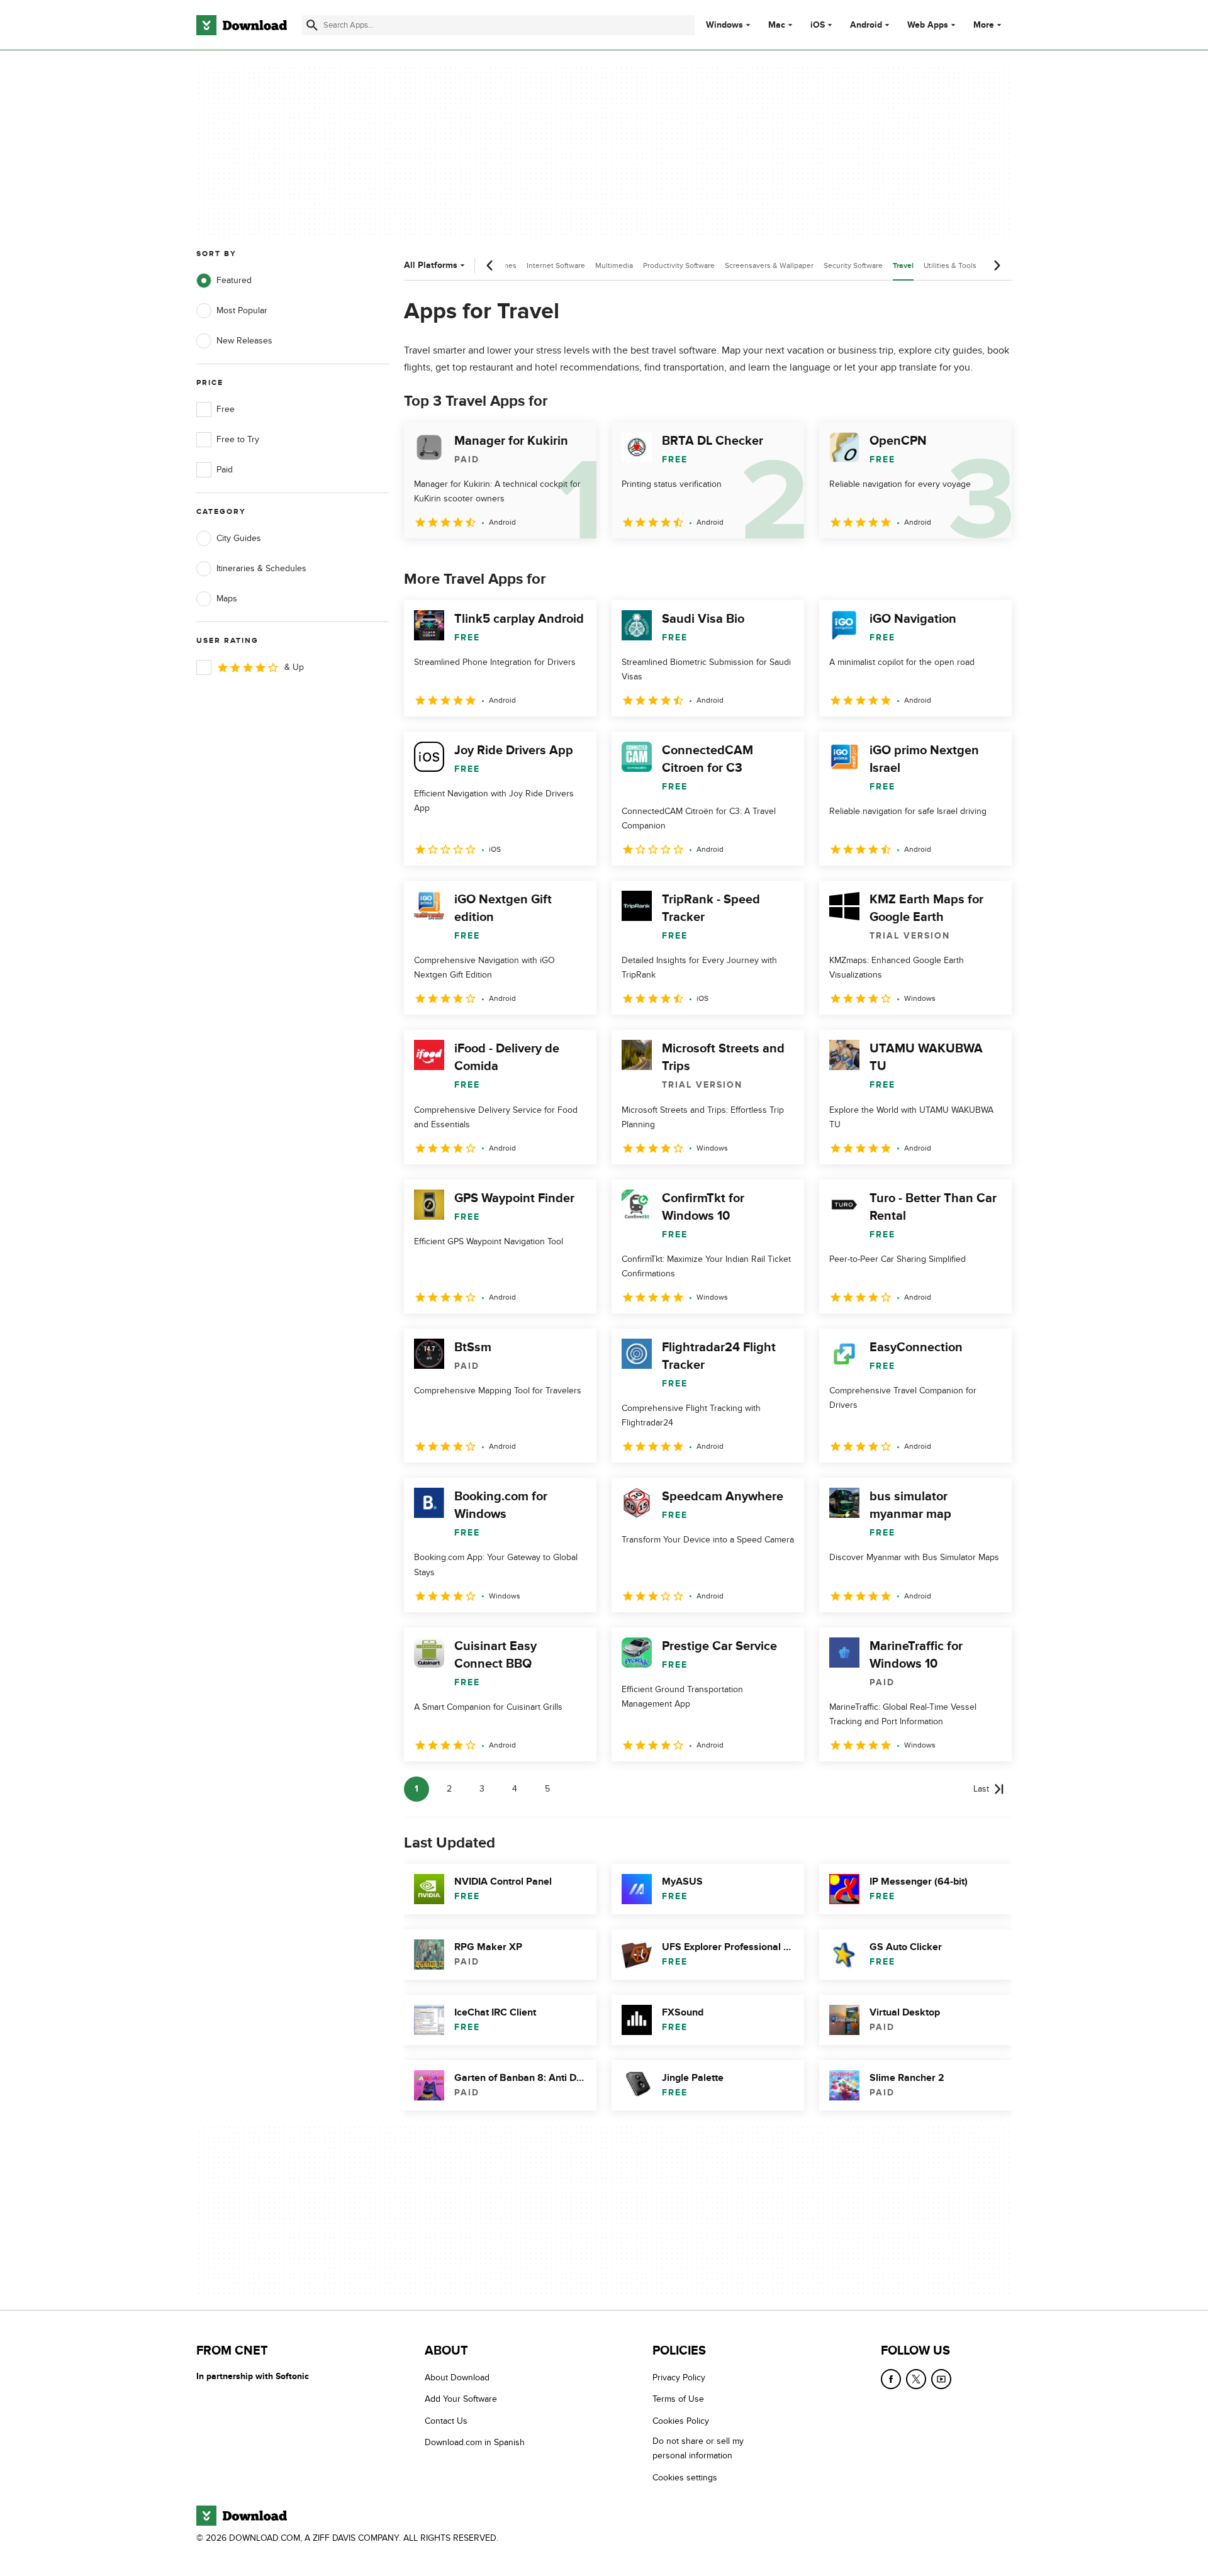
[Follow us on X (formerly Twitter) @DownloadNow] (916, 2379)
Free (226, 409)
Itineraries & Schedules (261, 568)
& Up (294, 667)
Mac (777, 25)
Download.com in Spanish (475, 2443)
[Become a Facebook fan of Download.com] (891, 2379)
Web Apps (928, 25)
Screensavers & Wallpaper (769, 265)
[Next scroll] (997, 265)
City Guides (239, 538)
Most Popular (242, 310)
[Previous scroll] (490, 265)
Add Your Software (461, 2400)
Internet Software (556, 265)
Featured (234, 280)
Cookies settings (685, 2478)
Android (866, 25)
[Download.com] (242, 25)
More (984, 25)
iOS (818, 25)
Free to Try (238, 439)
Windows (724, 25)
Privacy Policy (679, 2378)
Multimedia (614, 265)
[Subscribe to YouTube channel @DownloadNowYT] (941, 2379)
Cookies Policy (681, 2421)
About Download (457, 2378)
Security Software (853, 265)
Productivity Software (679, 265)
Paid (225, 470)
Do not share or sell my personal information (698, 2449)
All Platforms (431, 265)
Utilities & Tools (950, 265)
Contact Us (446, 2421)
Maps (227, 599)
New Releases (244, 341)
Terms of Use (678, 2400)
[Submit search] (312, 25)
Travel (903, 266)
